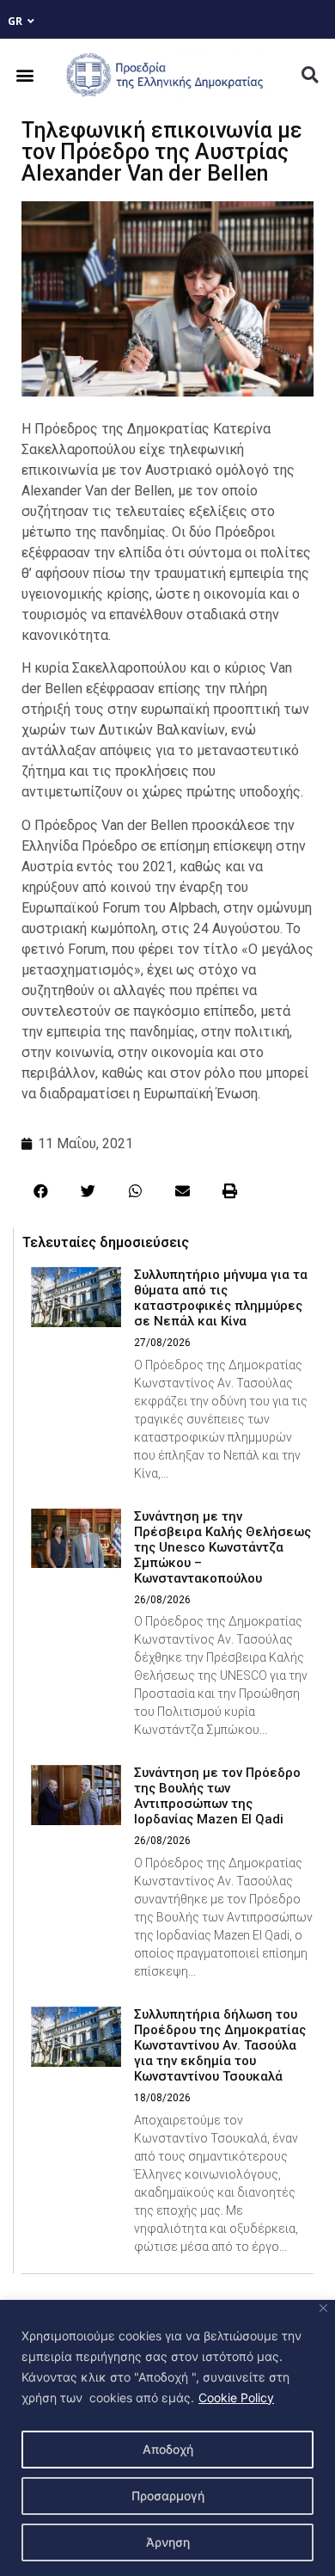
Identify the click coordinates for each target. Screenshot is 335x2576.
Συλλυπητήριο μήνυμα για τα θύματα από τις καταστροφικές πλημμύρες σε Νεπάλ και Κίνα (221, 1298)
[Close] (323, 2308)
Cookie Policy (236, 2398)
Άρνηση (168, 2542)
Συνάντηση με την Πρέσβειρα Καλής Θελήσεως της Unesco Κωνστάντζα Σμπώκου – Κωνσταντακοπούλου (222, 1547)
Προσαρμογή (168, 2496)
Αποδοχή (168, 2449)
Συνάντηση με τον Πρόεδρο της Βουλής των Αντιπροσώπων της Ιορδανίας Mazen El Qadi (217, 1796)
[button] (25, 75)
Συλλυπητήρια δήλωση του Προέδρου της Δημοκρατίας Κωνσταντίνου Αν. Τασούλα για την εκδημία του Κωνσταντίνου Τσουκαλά (220, 2045)
